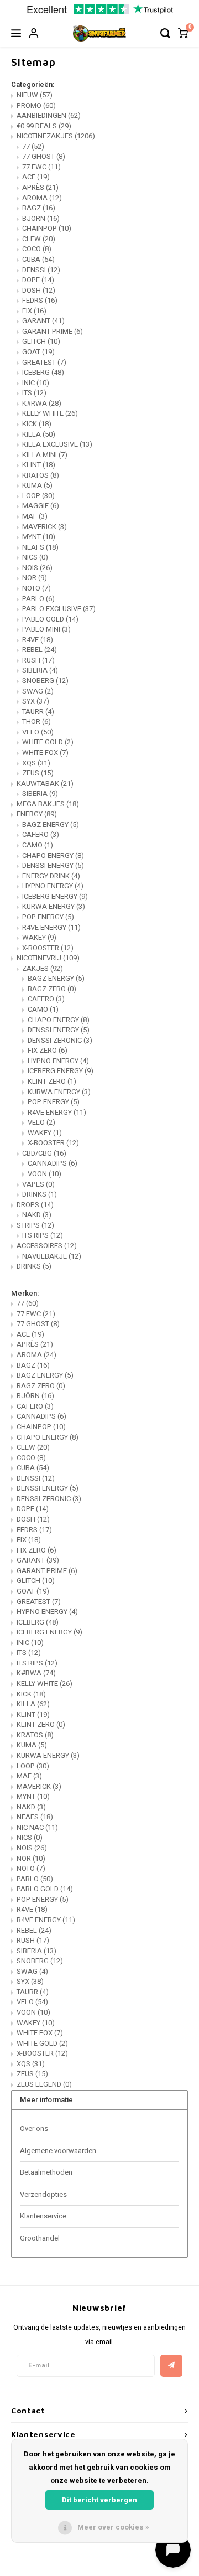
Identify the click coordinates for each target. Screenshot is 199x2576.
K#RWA (42, 403)
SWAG (38, 691)
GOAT (38, 352)
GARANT (43, 321)
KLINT (39, 465)
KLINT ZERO (52, 1081)
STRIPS (35, 1225)
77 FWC (41, 167)
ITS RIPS (43, 1235)
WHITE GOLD (48, 742)
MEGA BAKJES (48, 804)
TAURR (38, 712)
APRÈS (40, 187)
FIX (34, 311)
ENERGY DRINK (51, 876)
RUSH (38, 660)
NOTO (36, 588)
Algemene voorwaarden (58, 2151)
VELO (38, 732)
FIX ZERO (48, 1050)
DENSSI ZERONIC (60, 1040)
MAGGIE (41, 506)
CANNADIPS (53, 1163)
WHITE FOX (45, 752)
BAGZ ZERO (52, 989)
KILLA (39, 434)
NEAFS (40, 547)
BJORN (41, 218)
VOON (44, 1174)
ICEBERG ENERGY (55, 896)
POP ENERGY (48, 917)
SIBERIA (40, 670)
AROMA (42, 198)
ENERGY (37, 814)
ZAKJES (43, 968)
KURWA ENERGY (54, 906)
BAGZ (39, 208)
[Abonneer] (171, 2366)
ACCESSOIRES (47, 1246)
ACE (36, 177)
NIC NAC (37, 1827)
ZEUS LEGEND (44, 2084)
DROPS (35, 1205)
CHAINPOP (47, 228)
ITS (34, 393)
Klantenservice (43, 2216)
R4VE (38, 640)
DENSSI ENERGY (53, 865)
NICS (35, 557)
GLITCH (41, 341)
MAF (35, 516)
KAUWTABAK (45, 783)
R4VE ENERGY (51, 927)
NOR (35, 578)
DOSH (39, 290)
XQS (36, 763)
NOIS (37, 568)
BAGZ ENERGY (51, 824)
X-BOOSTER (48, 948)
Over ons (34, 2128)
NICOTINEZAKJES (56, 136)
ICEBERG (43, 372)
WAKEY (39, 937)
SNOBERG (45, 681)
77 (33, 146)
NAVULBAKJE (52, 1256)
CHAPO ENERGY (53, 855)
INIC (36, 383)
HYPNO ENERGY (53, 886)
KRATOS (41, 475)
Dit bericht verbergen (99, 2500)
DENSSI (41, 270)
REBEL (40, 650)
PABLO (38, 599)
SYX (36, 701)
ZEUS (38, 773)
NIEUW (35, 95)
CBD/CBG (44, 1153)
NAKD (37, 1215)
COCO (37, 249)
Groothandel (40, 2238)
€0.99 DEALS (44, 126)
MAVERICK (44, 527)
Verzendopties (43, 2194)
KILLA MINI (45, 455)
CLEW (39, 239)
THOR (36, 721)
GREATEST (44, 362)
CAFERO (41, 834)
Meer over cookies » (113, 2527)
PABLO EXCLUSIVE (59, 609)
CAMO (38, 845)
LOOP (38, 496)
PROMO (36, 105)
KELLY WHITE (50, 413)
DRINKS (40, 1194)
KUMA (37, 485)
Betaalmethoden (46, 2172)
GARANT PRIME (53, 331)
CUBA (38, 259)
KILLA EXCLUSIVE (57, 444)
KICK (37, 424)
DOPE (38, 280)
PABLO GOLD (50, 619)
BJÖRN (35, 1396)
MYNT (39, 537)
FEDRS (40, 300)
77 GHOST (44, 156)
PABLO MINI (46, 629)
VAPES (38, 1184)
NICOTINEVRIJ (48, 958)
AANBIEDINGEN (49, 115)
